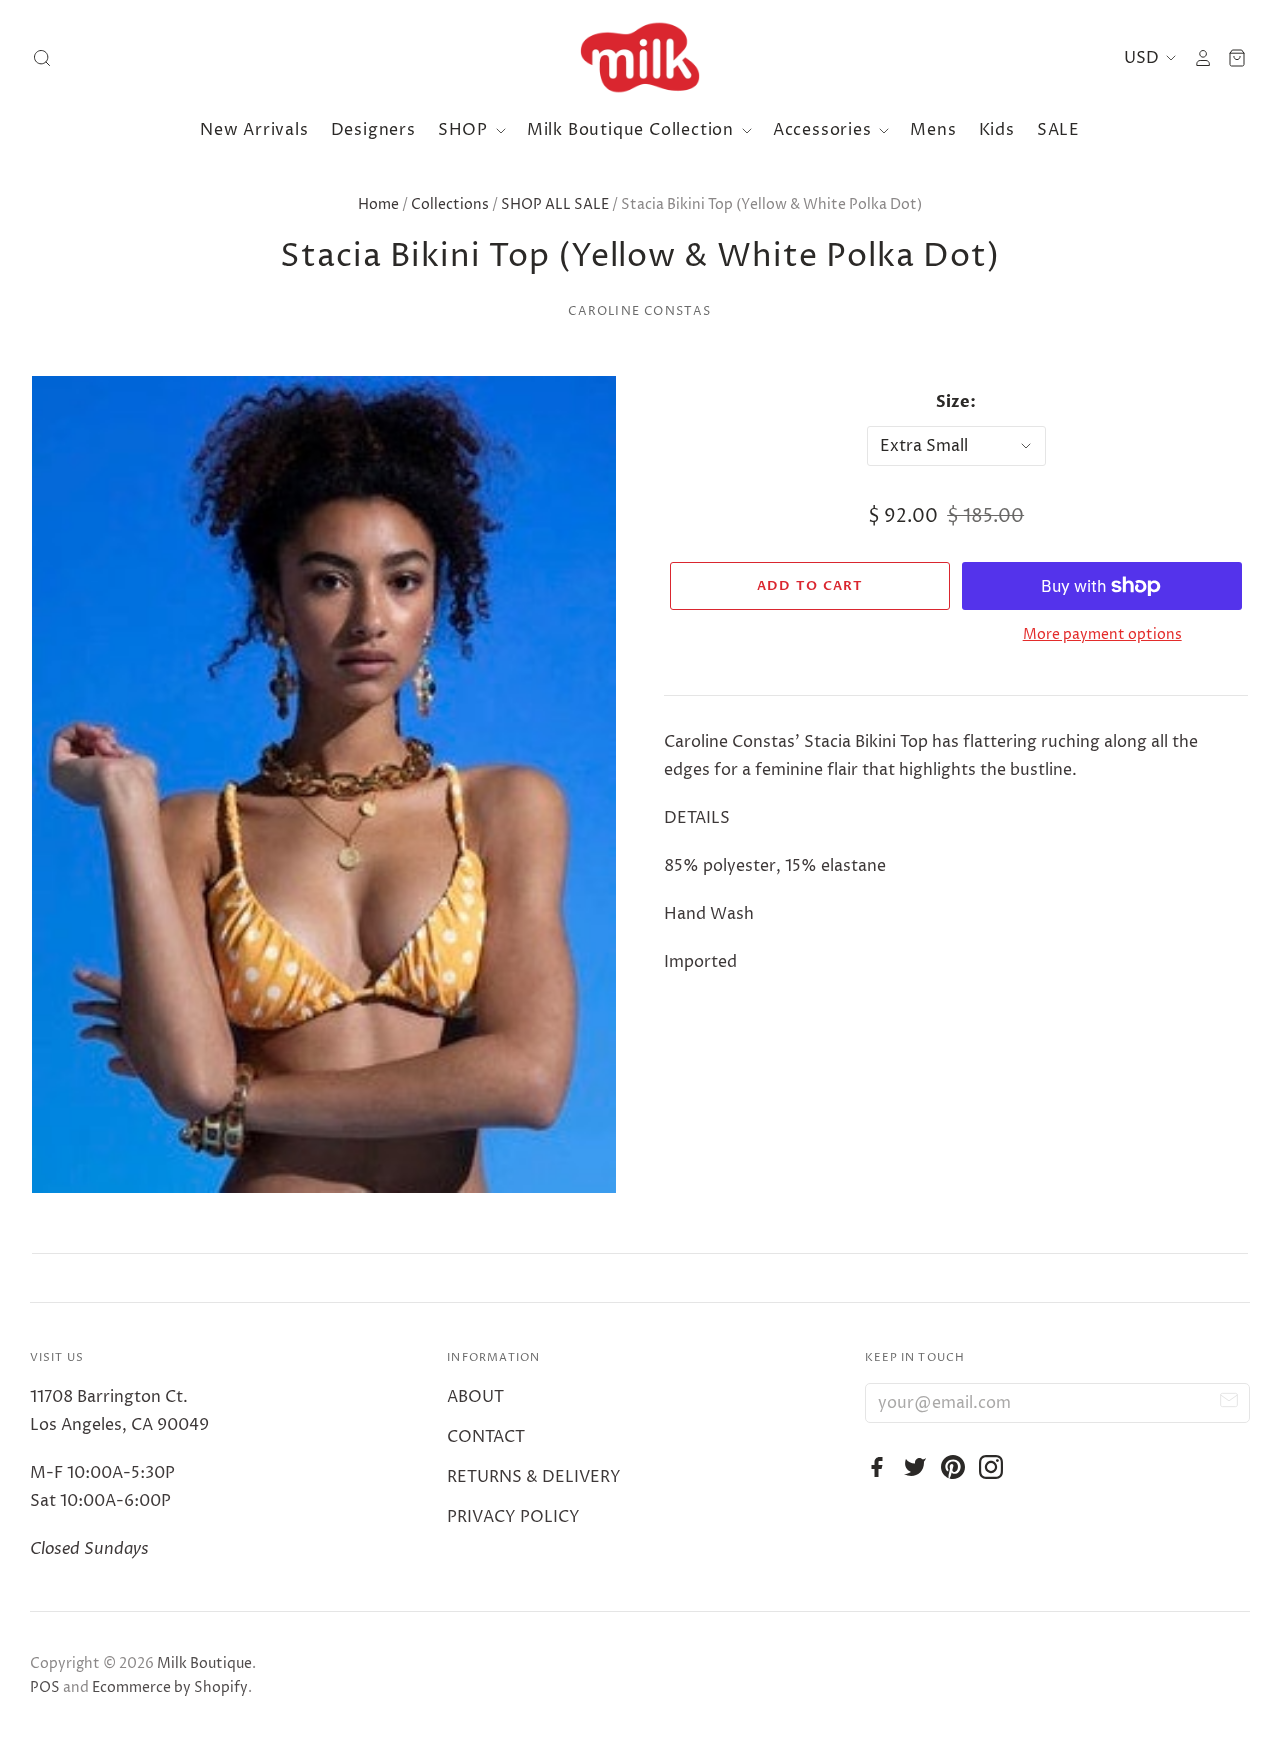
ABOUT (475, 1397)
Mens (933, 130)
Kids (997, 130)
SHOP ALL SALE (555, 204)
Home (378, 204)
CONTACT (486, 1437)
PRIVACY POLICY (513, 1517)
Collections (450, 204)
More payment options (1102, 634)
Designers (373, 130)
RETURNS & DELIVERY (534, 1477)
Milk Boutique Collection (633, 130)
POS (45, 1687)
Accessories (825, 130)
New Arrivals (254, 130)
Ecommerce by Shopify (170, 1687)
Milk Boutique (204, 1663)
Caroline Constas (639, 311)
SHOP (465, 130)
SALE (1058, 130)
